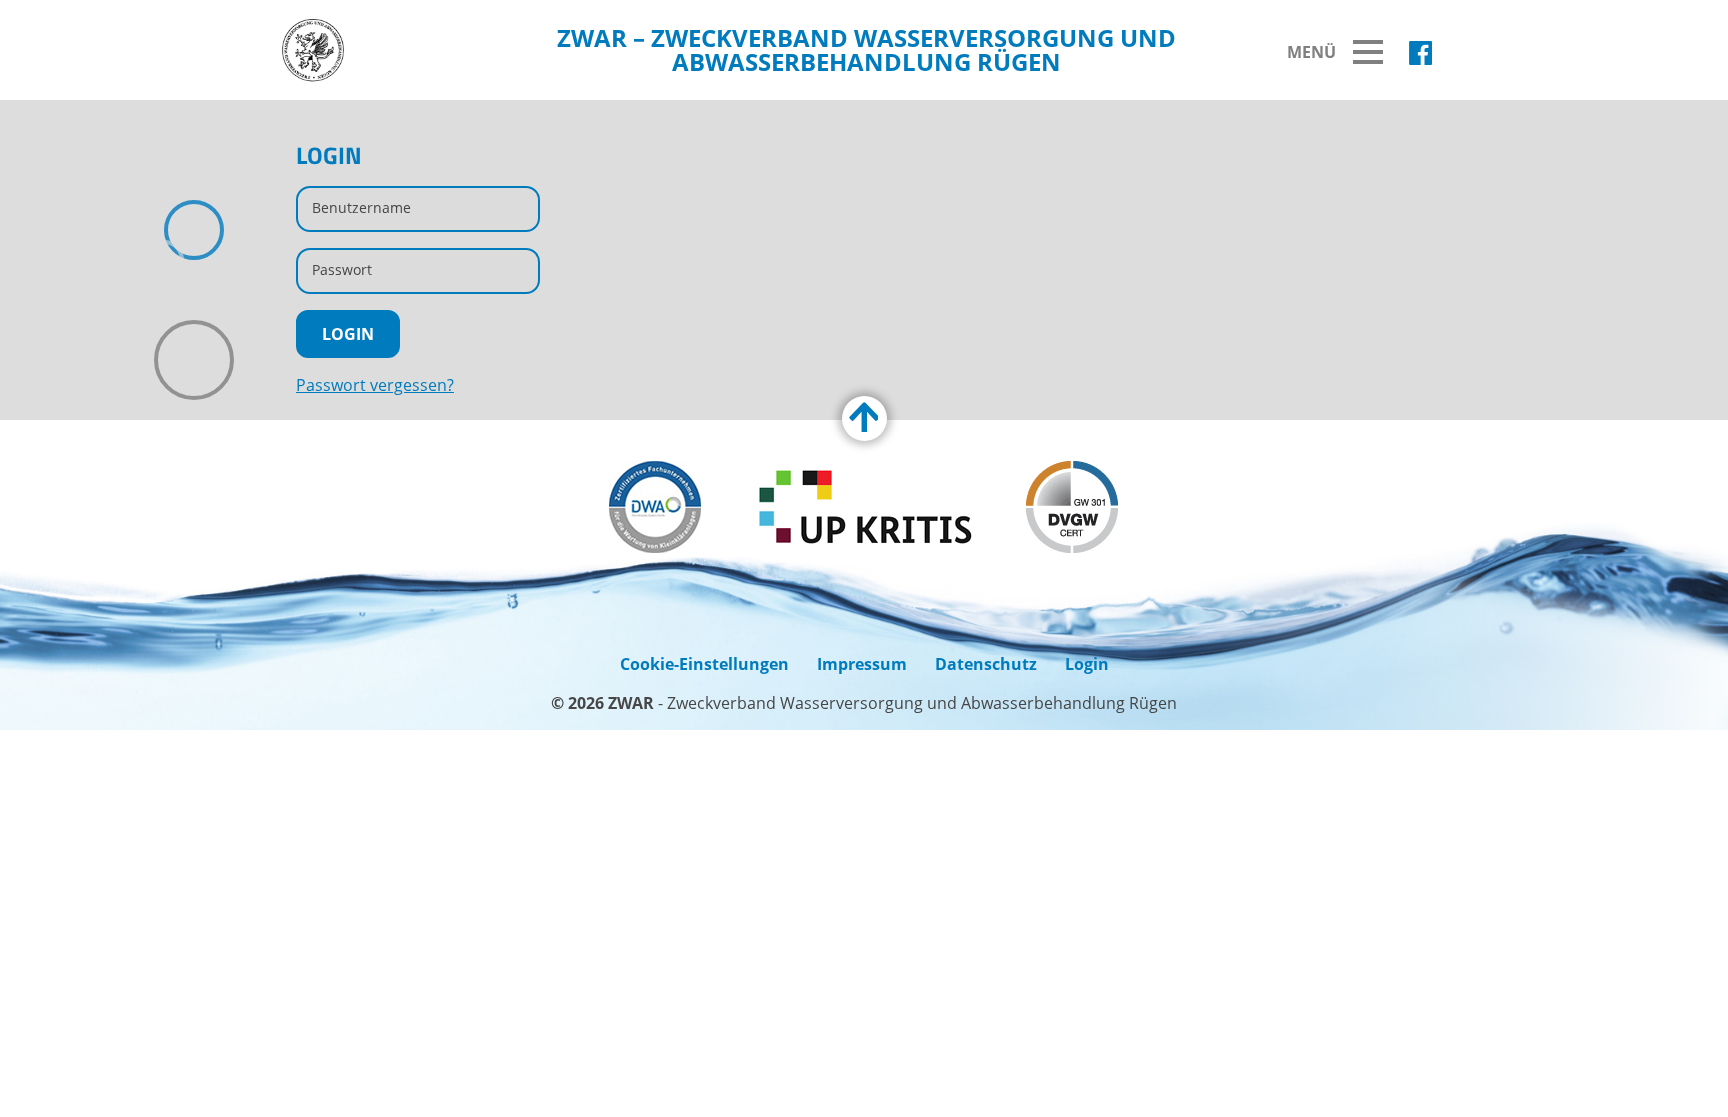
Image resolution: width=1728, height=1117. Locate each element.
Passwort (342, 269)
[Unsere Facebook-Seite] (1420, 53)
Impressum (862, 664)
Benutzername (361, 207)
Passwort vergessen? (375, 385)
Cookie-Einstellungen (704, 664)
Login (1087, 664)
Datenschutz (986, 664)
